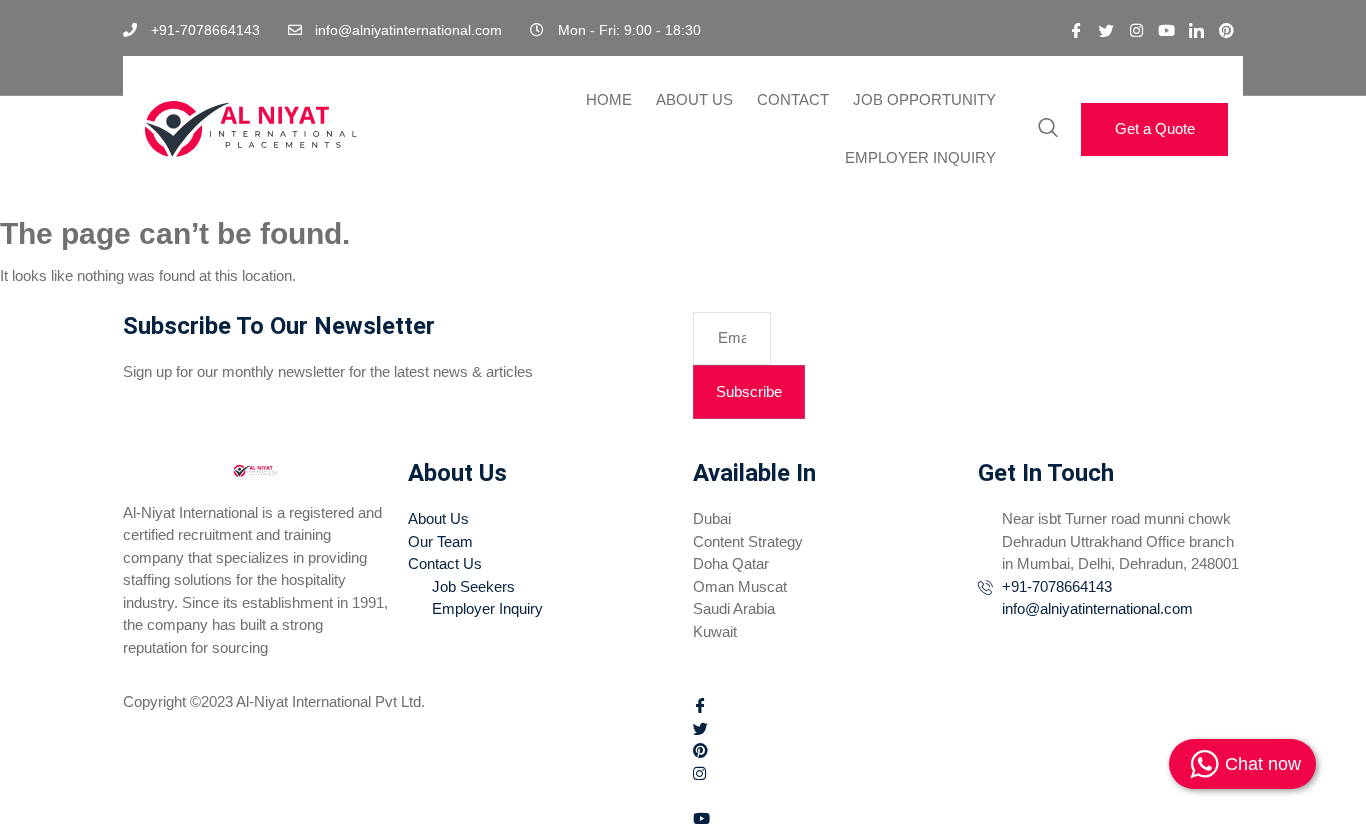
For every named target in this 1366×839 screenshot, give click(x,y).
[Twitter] (1106, 30)
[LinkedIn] (968, 795)
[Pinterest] (1226, 30)
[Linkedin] (1196, 30)
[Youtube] (1166, 30)
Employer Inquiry (920, 157)
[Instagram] (1136, 30)
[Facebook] (1076, 30)
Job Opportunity (924, 99)
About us (694, 99)
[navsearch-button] (1048, 129)
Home (609, 99)
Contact (793, 99)
